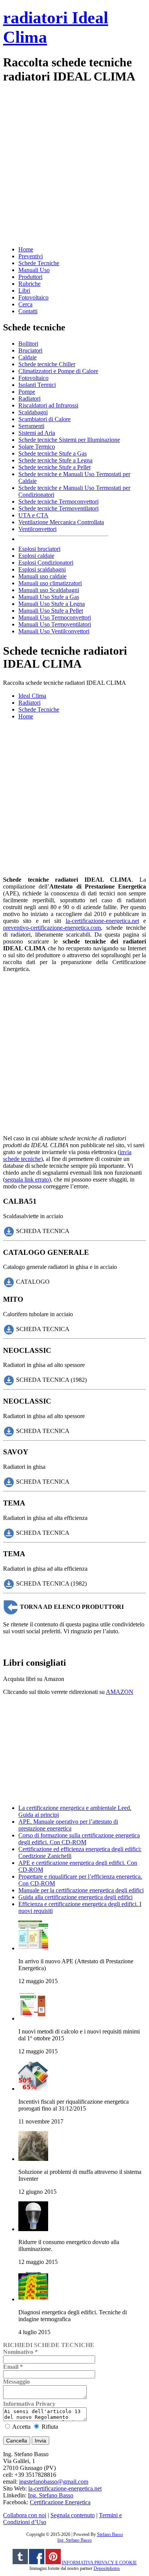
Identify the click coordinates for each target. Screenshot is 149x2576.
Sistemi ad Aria (37, 433)
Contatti (28, 311)
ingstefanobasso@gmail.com (54, 2482)
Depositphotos (107, 2568)
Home (26, 249)
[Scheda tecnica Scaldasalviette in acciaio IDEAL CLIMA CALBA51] (9, 1231)
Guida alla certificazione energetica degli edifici (75, 1897)
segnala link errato (27, 1179)
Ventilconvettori (37, 529)
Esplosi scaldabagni (42, 569)
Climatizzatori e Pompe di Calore (58, 371)
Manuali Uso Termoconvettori (55, 617)
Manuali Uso (34, 270)
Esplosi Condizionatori (46, 563)
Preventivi (31, 256)
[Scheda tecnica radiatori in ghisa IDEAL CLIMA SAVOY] (9, 1482)
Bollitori (28, 344)
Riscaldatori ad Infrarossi (48, 405)
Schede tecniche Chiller (47, 364)
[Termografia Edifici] (33, 2299)
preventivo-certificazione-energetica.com (52, 928)
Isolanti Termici (37, 385)
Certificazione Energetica (60, 2502)
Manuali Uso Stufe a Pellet (51, 611)
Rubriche (29, 284)
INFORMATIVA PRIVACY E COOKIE (99, 2563)
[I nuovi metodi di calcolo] (33, 2018)
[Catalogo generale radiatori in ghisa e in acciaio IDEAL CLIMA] (9, 1282)
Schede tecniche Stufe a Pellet (54, 467)
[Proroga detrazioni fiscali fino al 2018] (33, 2089)
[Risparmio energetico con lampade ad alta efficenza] (33, 2229)
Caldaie (28, 357)
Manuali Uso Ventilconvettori (54, 631)
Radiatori (29, 398)
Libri (24, 291)
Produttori (30, 277)
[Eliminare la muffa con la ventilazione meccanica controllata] (33, 2159)
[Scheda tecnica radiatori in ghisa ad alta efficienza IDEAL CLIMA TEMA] (9, 1532)
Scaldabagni (33, 412)
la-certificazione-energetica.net (102, 921)
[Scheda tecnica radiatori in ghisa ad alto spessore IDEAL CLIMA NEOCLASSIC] (9, 1380)
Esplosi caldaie (36, 556)
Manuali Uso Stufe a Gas (49, 597)
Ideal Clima (32, 696)
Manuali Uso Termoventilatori (55, 624)
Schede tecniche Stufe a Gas (53, 453)
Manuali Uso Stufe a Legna (52, 604)
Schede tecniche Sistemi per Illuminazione (69, 440)
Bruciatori (30, 350)
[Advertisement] (74, 164)
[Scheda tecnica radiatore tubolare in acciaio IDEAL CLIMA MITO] (9, 1329)
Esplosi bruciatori (39, 549)
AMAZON (120, 1692)
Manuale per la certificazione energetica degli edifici (81, 1890)
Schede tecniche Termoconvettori (58, 502)
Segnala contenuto (73, 2515)
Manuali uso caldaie (42, 576)
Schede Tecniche (39, 263)
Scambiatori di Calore (45, 419)
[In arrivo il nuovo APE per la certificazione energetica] (33, 1948)
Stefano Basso (110, 2534)
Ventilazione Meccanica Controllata (61, 522)
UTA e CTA (33, 515)
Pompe (27, 392)
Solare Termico (37, 447)
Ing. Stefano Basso (51, 2495)
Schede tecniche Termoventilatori (58, 508)
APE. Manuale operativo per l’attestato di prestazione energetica (68, 1825)
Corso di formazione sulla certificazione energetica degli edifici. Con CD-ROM (79, 1839)
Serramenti (31, 426)
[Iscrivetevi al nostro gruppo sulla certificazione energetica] (37, 2563)
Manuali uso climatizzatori (50, 583)
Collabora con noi (25, 2515)
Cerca (25, 304)
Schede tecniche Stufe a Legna (55, 460)
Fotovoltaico (33, 297)
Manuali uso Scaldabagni (49, 590)
